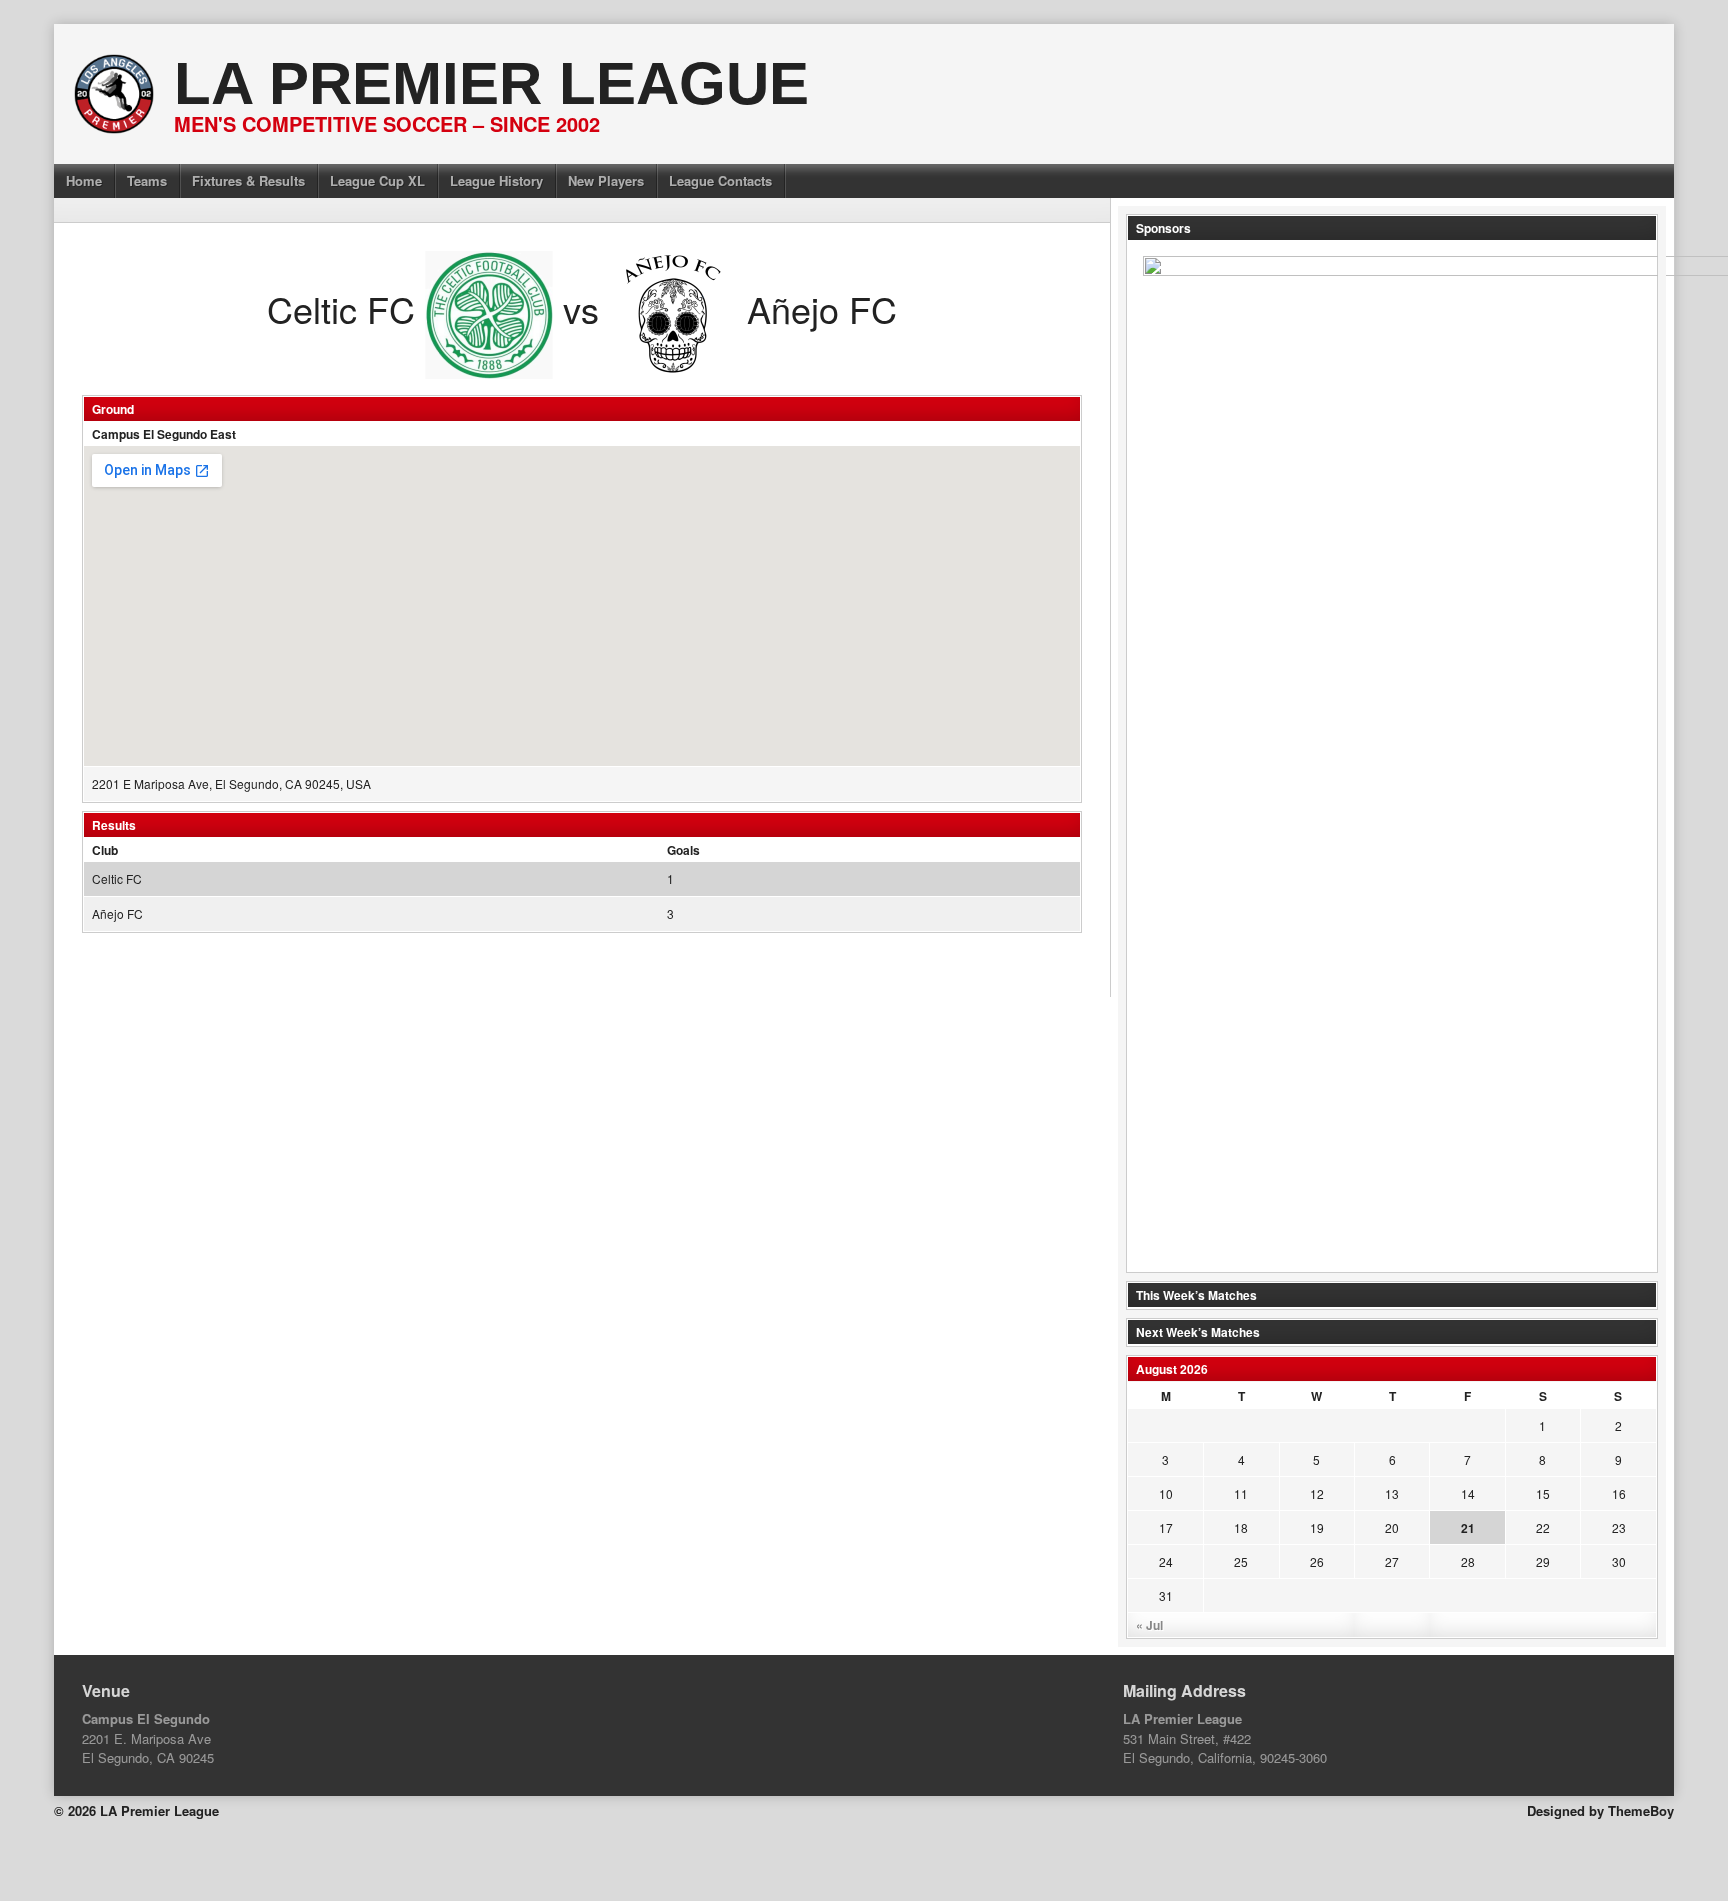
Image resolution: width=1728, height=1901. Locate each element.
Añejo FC (117, 913)
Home (84, 180)
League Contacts (720, 180)
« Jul (1149, 1625)
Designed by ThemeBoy (1600, 1810)
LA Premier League (491, 83)
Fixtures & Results (248, 180)
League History (496, 180)
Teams (147, 180)
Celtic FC (117, 878)
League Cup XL (377, 180)
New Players (606, 180)
